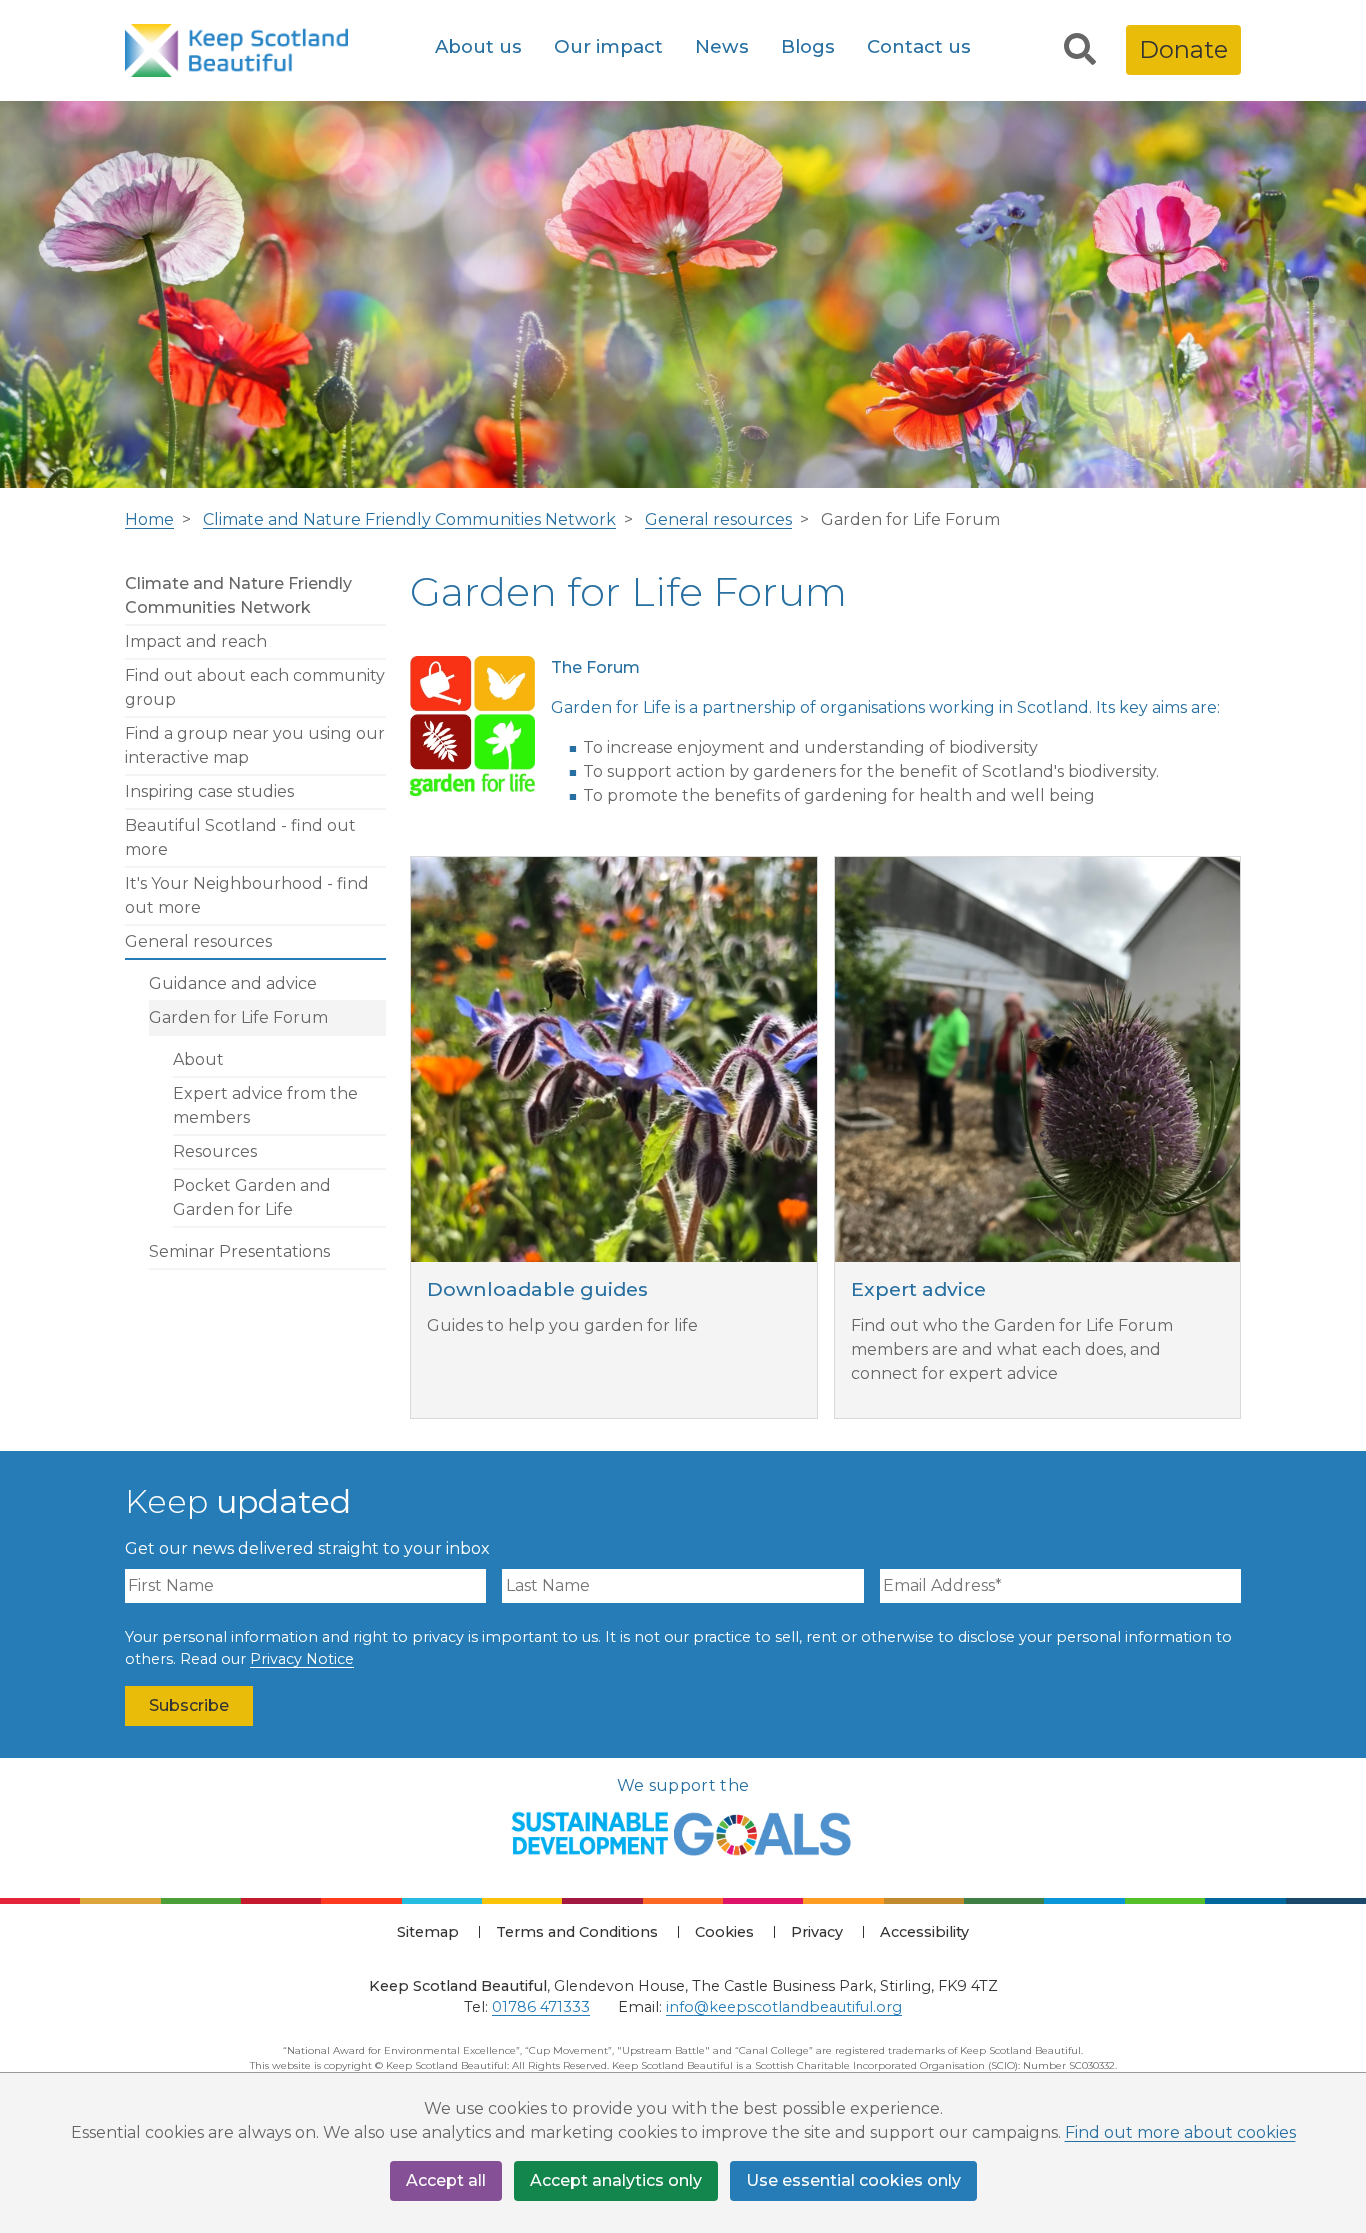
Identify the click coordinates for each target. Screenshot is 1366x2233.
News (722, 46)
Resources (215, 1151)
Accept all (446, 2180)
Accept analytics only (616, 2180)
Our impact (608, 46)
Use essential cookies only (853, 2180)
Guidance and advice (233, 983)
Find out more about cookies (1180, 2132)
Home (149, 519)
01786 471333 (541, 2007)
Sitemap (428, 1932)
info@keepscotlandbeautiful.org (784, 2007)
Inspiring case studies (209, 791)
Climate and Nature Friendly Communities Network (409, 519)
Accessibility (924, 1932)
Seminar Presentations (239, 1251)
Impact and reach (196, 641)
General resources (718, 519)
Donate (1183, 49)
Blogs (808, 46)
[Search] (1080, 50)
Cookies (724, 1932)
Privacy (817, 1932)
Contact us (919, 46)
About (198, 1059)
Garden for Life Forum (238, 1017)
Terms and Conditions (577, 1932)
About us (478, 46)
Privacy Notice (302, 1659)
